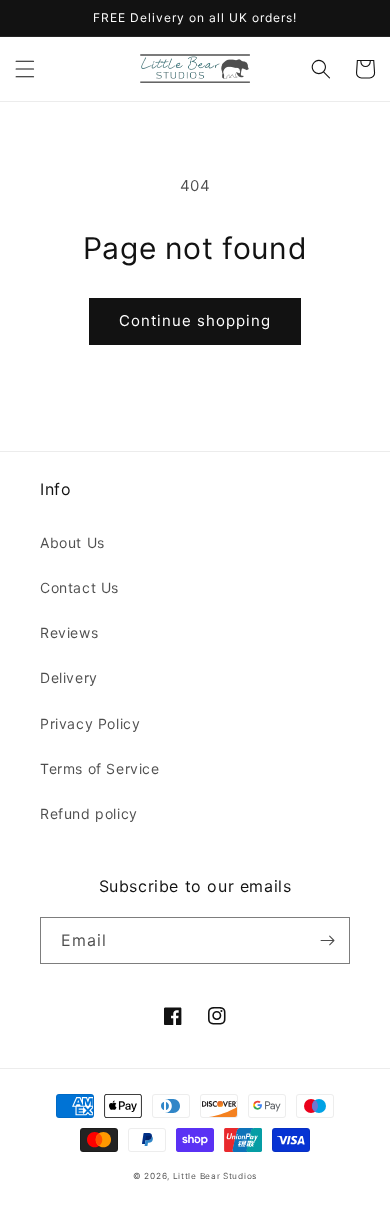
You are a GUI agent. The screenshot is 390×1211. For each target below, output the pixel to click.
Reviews (69, 632)
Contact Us (79, 587)
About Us (72, 542)
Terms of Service (100, 768)
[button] (25, 69)
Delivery (69, 677)
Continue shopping (195, 320)
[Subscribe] (327, 940)
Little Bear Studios (215, 1176)
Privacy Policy (90, 723)
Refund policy (89, 813)
